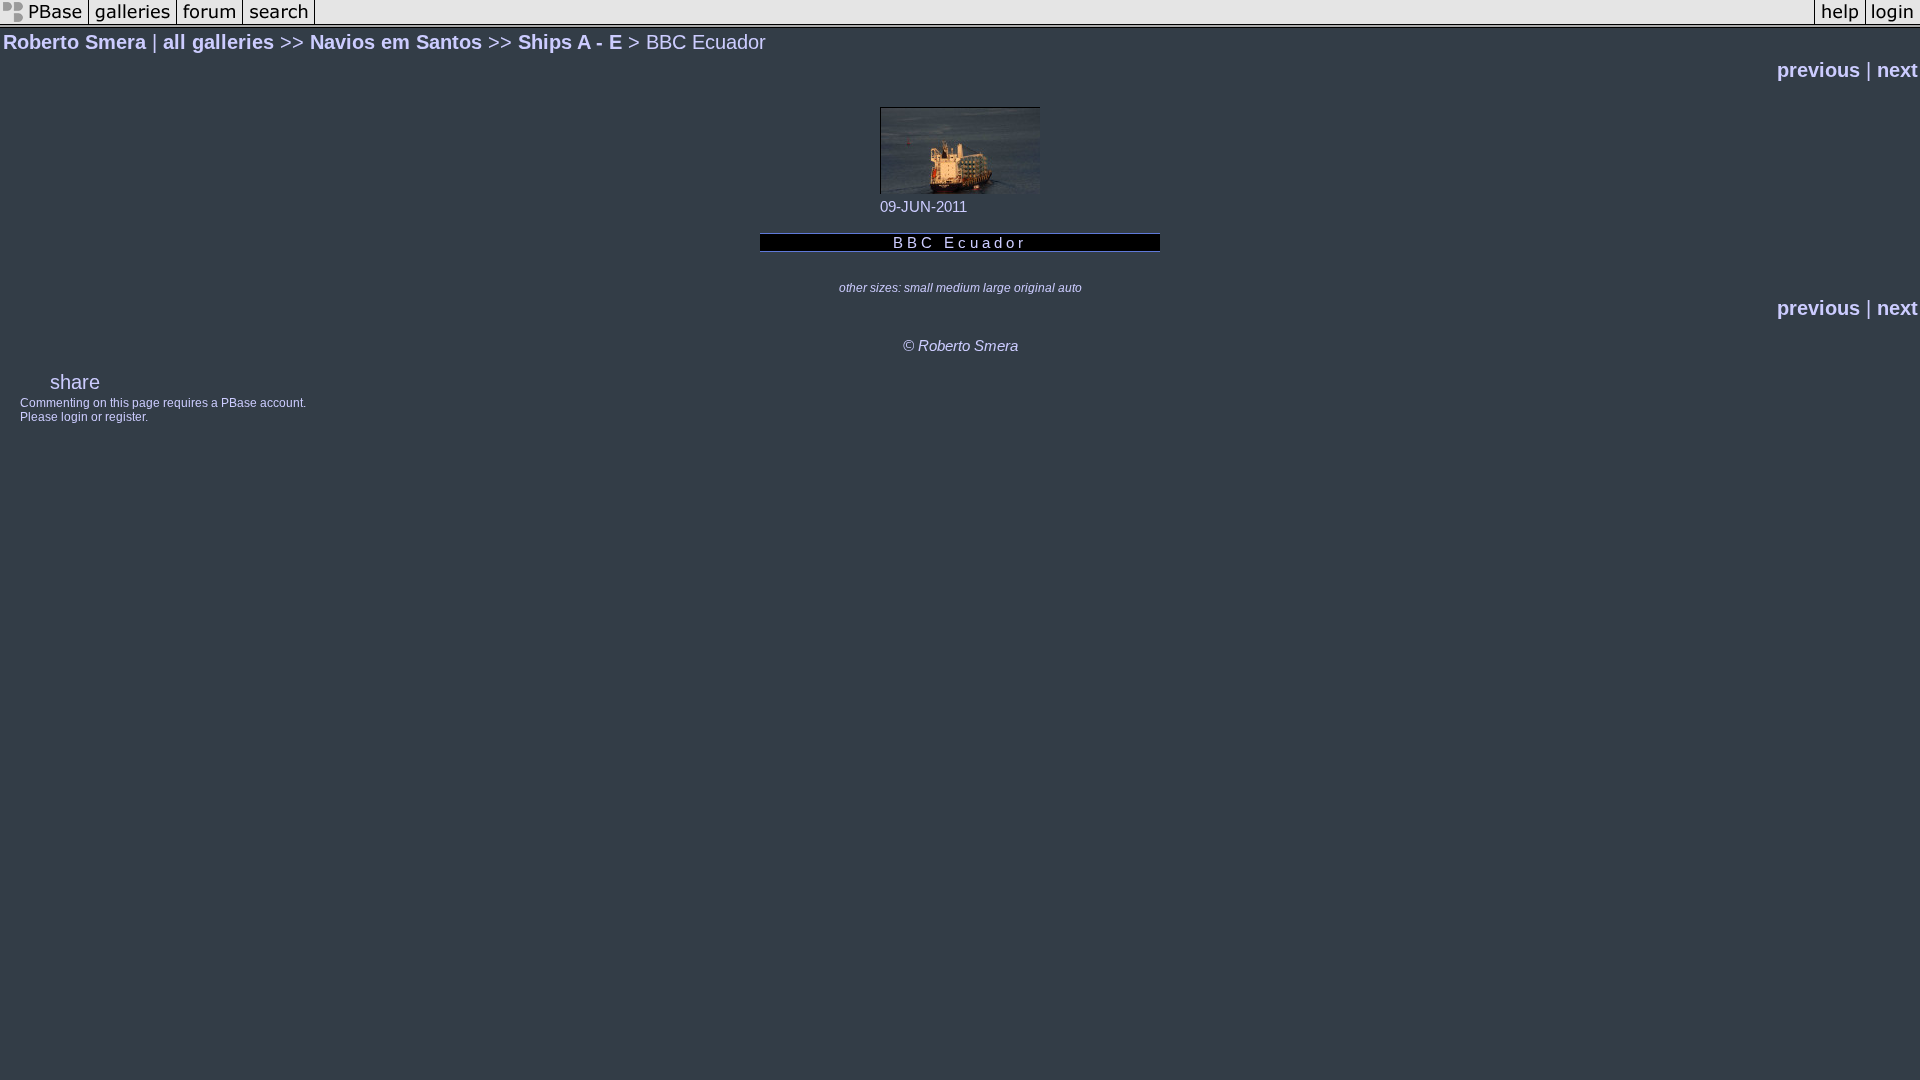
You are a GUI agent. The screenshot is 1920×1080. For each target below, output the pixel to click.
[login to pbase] (1893, 21)
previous (1818, 70)
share (75, 382)
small (918, 288)
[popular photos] (1064, 21)
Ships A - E (570, 42)
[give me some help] (1840, 21)
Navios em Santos (396, 42)
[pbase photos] (44, 21)
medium (958, 288)
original (1034, 288)
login (74, 417)
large (997, 288)
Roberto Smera (74, 42)
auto (1070, 288)
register (125, 417)
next (1897, 70)
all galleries (218, 42)
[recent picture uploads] (133, 21)
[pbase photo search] (279, 21)
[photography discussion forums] (210, 21)
